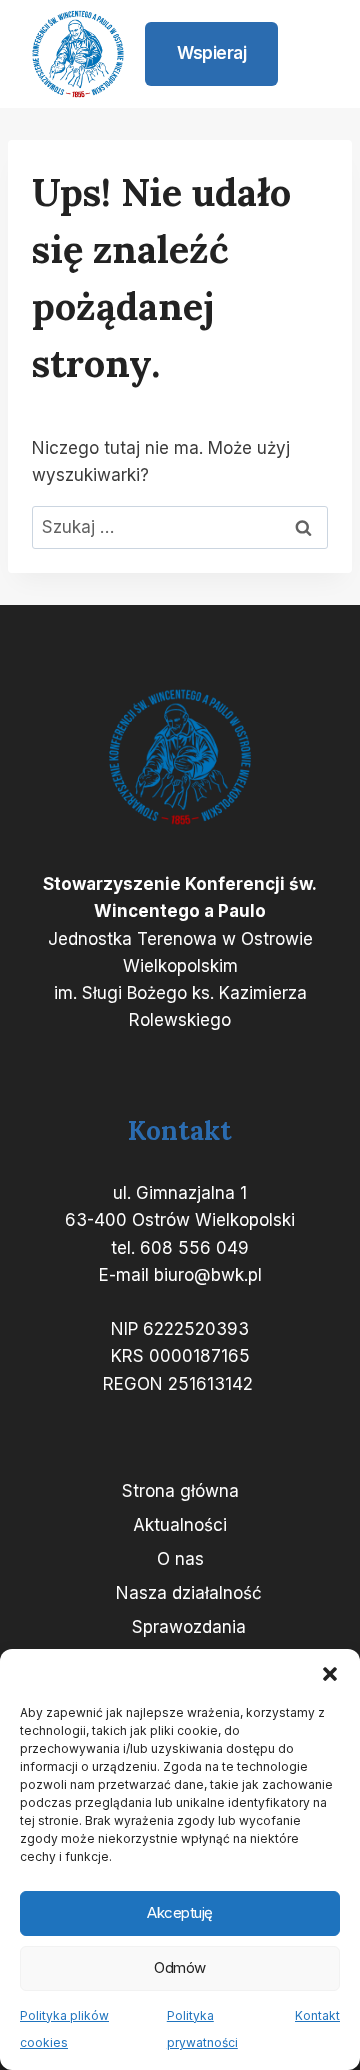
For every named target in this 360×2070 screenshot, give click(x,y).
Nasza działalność (189, 1593)
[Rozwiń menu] (312, 54)
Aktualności (180, 1525)
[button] (330, 1674)
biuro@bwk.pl (208, 1275)
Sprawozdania (189, 1627)
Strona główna (180, 1491)
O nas (180, 1559)
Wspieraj (211, 53)
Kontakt (317, 2015)
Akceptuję (180, 1912)
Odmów (180, 1967)
